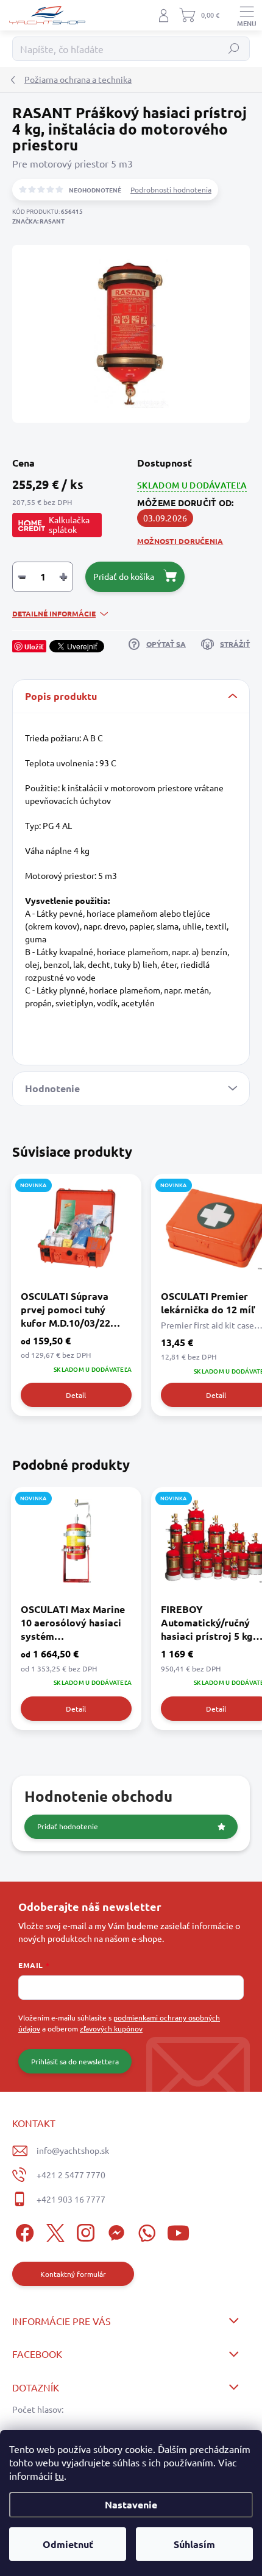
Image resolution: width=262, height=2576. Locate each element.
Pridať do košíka (124, 576)
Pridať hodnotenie (68, 1826)
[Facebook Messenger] (114, 2231)
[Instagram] (84, 2231)
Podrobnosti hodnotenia (171, 189)
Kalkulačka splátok (69, 524)
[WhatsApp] (145, 2231)
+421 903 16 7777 (71, 2199)
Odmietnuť (68, 2544)
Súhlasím (194, 2544)
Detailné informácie (54, 613)
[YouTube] (178, 2231)
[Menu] (247, 15)
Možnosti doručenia (180, 541)
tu (59, 2475)
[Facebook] (23, 2231)
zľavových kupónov (111, 2028)
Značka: (38, 221)
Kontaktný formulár (73, 2274)
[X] (53, 2231)
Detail (76, 1395)
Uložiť (34, 646)
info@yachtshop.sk (73, 2150)
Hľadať (234, 49)
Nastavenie (131, 2504)
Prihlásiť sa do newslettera (75, 2061)
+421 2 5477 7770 (71, 2175)
